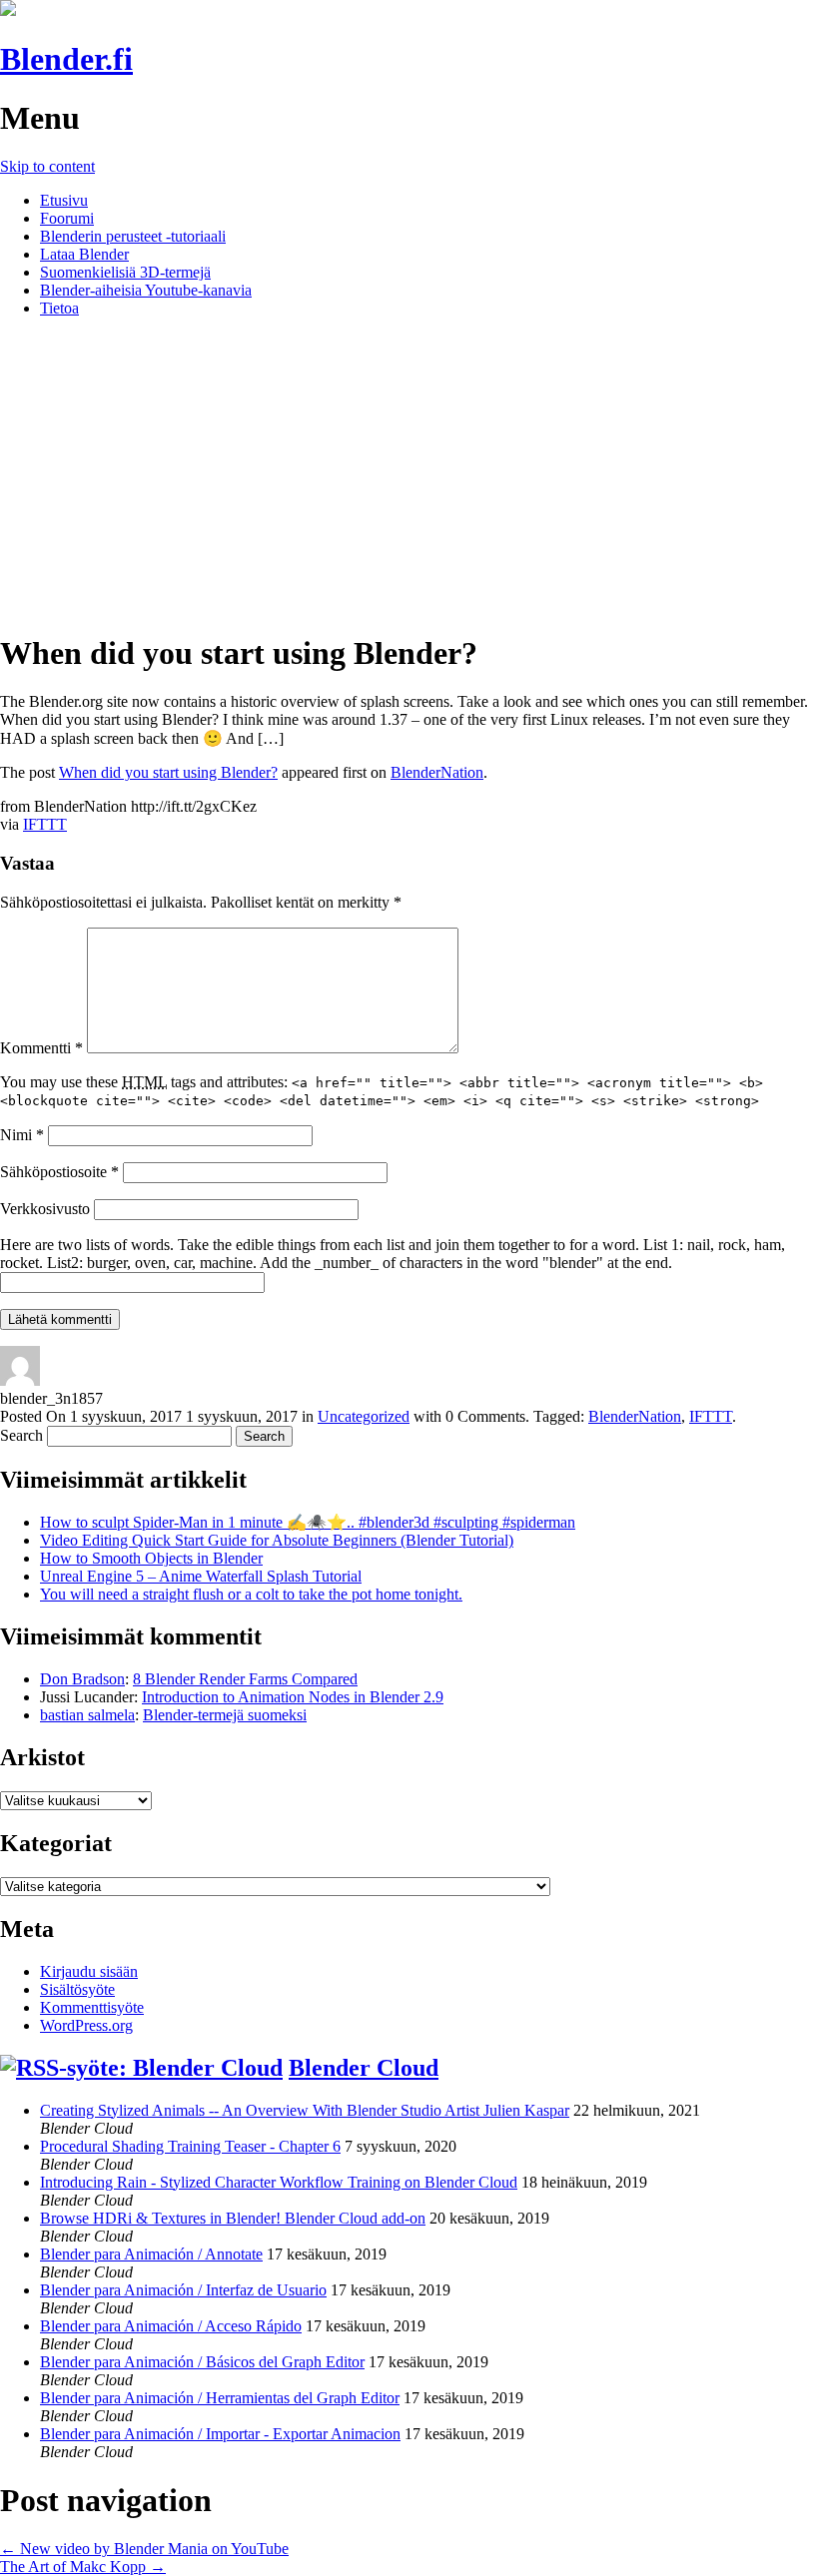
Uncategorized (364, 1416)
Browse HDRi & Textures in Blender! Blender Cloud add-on (233, 2218)
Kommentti (41, 1048)
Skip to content (47, 166)
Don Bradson (82, 1679)
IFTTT (45, 824)
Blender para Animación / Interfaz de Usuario (183, 2290)
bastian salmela (87, 1715)
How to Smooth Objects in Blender (151, 1558)
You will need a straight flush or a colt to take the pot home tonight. (251, 1594)
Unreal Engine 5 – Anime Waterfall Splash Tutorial (201, 1576)
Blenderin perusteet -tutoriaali (133, 236)
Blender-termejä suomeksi (225, 1715)
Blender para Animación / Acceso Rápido (171, 2326)
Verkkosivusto (45, 1209)
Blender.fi (66, 59)
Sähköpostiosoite (59, 1172)
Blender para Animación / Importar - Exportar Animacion (220, 2434)
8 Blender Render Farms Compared (245, 1679)
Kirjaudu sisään (89, 1971)
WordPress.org (86, 2025)
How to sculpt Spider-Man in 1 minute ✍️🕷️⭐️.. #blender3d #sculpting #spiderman (308, 1522)
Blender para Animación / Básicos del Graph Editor (202, 2362)
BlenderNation (437, 772)
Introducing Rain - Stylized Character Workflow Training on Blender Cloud (279, 2182)
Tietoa (59, 308)
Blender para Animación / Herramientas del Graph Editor (220, 2398)
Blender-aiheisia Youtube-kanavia (146, 290)
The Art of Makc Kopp (83, 2567)
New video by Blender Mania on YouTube (144, 2549)
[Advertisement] (409, 473)
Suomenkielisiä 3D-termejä (125, 272)
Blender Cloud (364, 2068)
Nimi (22, 1135)
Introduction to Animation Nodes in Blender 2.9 (293, 1697)
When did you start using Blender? (168, 772)
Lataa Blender (84, 254)
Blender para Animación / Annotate (151, 2254)
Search (21, 1435)
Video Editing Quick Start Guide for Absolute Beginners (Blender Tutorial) (277, 1540)
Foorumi (67, 218)
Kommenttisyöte (92, 2007)
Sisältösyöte (77, 1989)
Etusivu (64, 200)
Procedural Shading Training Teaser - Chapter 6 (190, 2146)
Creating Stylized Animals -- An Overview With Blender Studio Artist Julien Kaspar (305, 2110)
